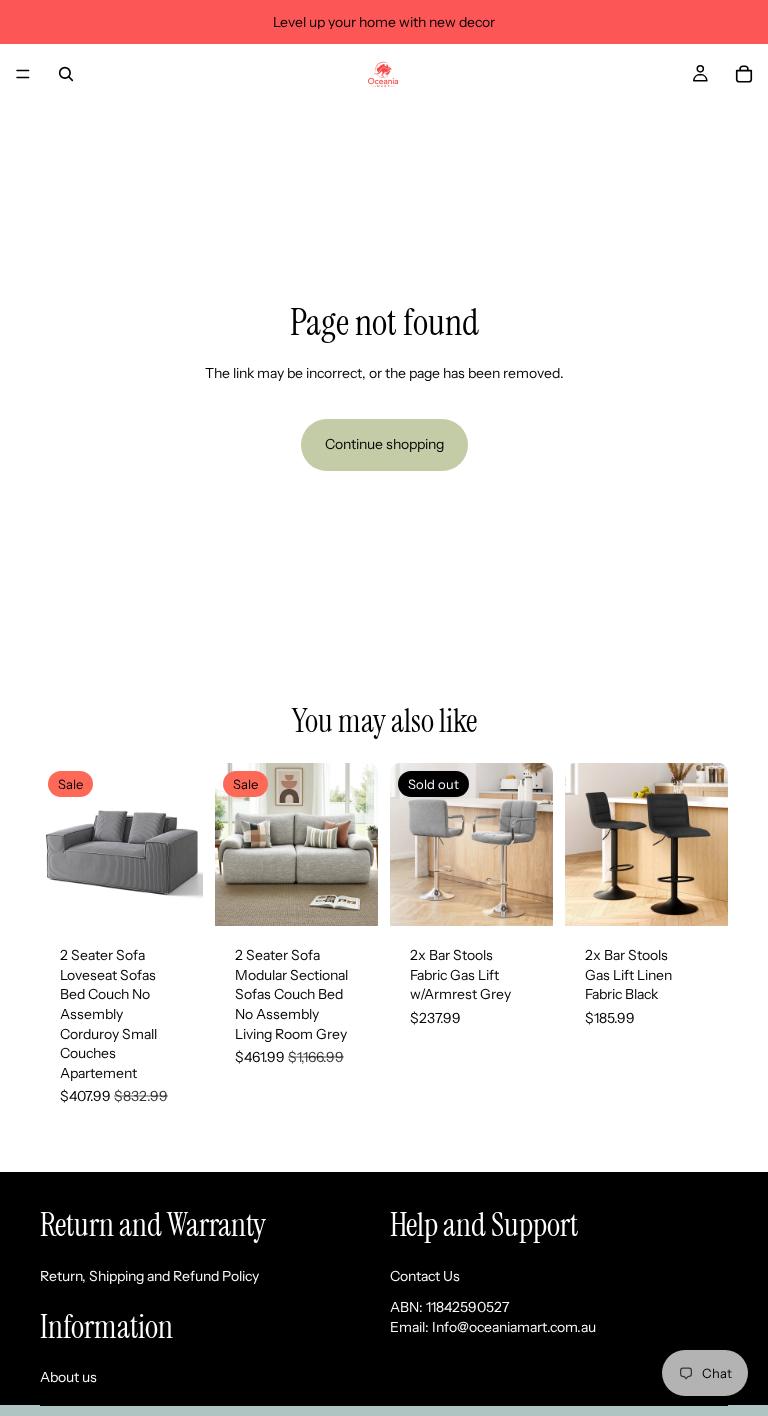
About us (68, 1377)
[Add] (172, 895)
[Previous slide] (62, 845)
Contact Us (425, 1275)
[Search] (66, 74)
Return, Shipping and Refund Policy (149, 1275)
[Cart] (744, 74)
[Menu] (23, 74)
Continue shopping (384, 444)
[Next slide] (181, 845)
